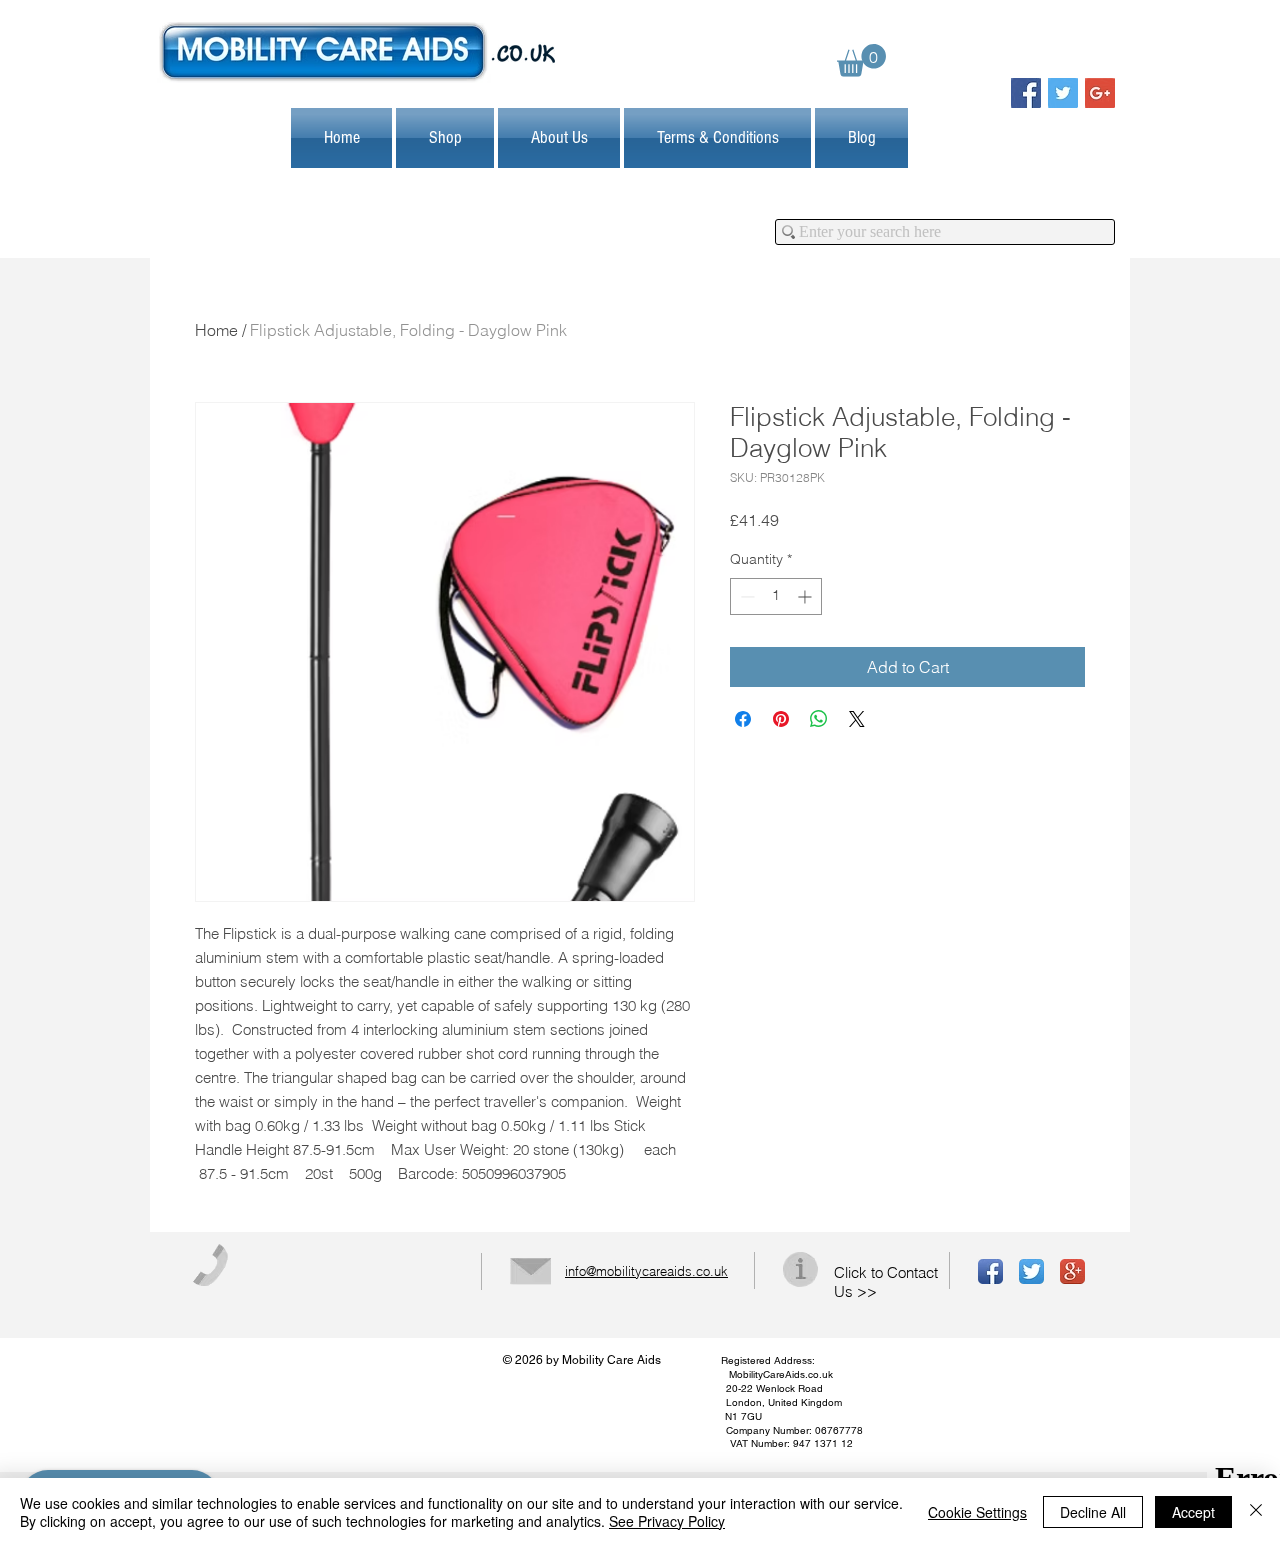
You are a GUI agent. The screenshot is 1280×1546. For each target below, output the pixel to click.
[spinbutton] (776, 596)
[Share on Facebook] (743, 719)
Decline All (1093, 1512)
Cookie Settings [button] (977, 1512)
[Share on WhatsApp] (819, 719)
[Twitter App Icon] (1031, 1271)
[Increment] (806, 596)
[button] (861, 60)
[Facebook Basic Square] (1026, 93)
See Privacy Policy (667, 1521)
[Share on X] (857, 719)
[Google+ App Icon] (1072, 1271)
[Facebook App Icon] (990, 1271)
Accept (1193, 1512)
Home (216, 330)
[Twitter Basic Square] (1063, 93)
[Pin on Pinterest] (781, 719)
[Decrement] (745, 596)
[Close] (1256, 1512)
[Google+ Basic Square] (1100, 93)
